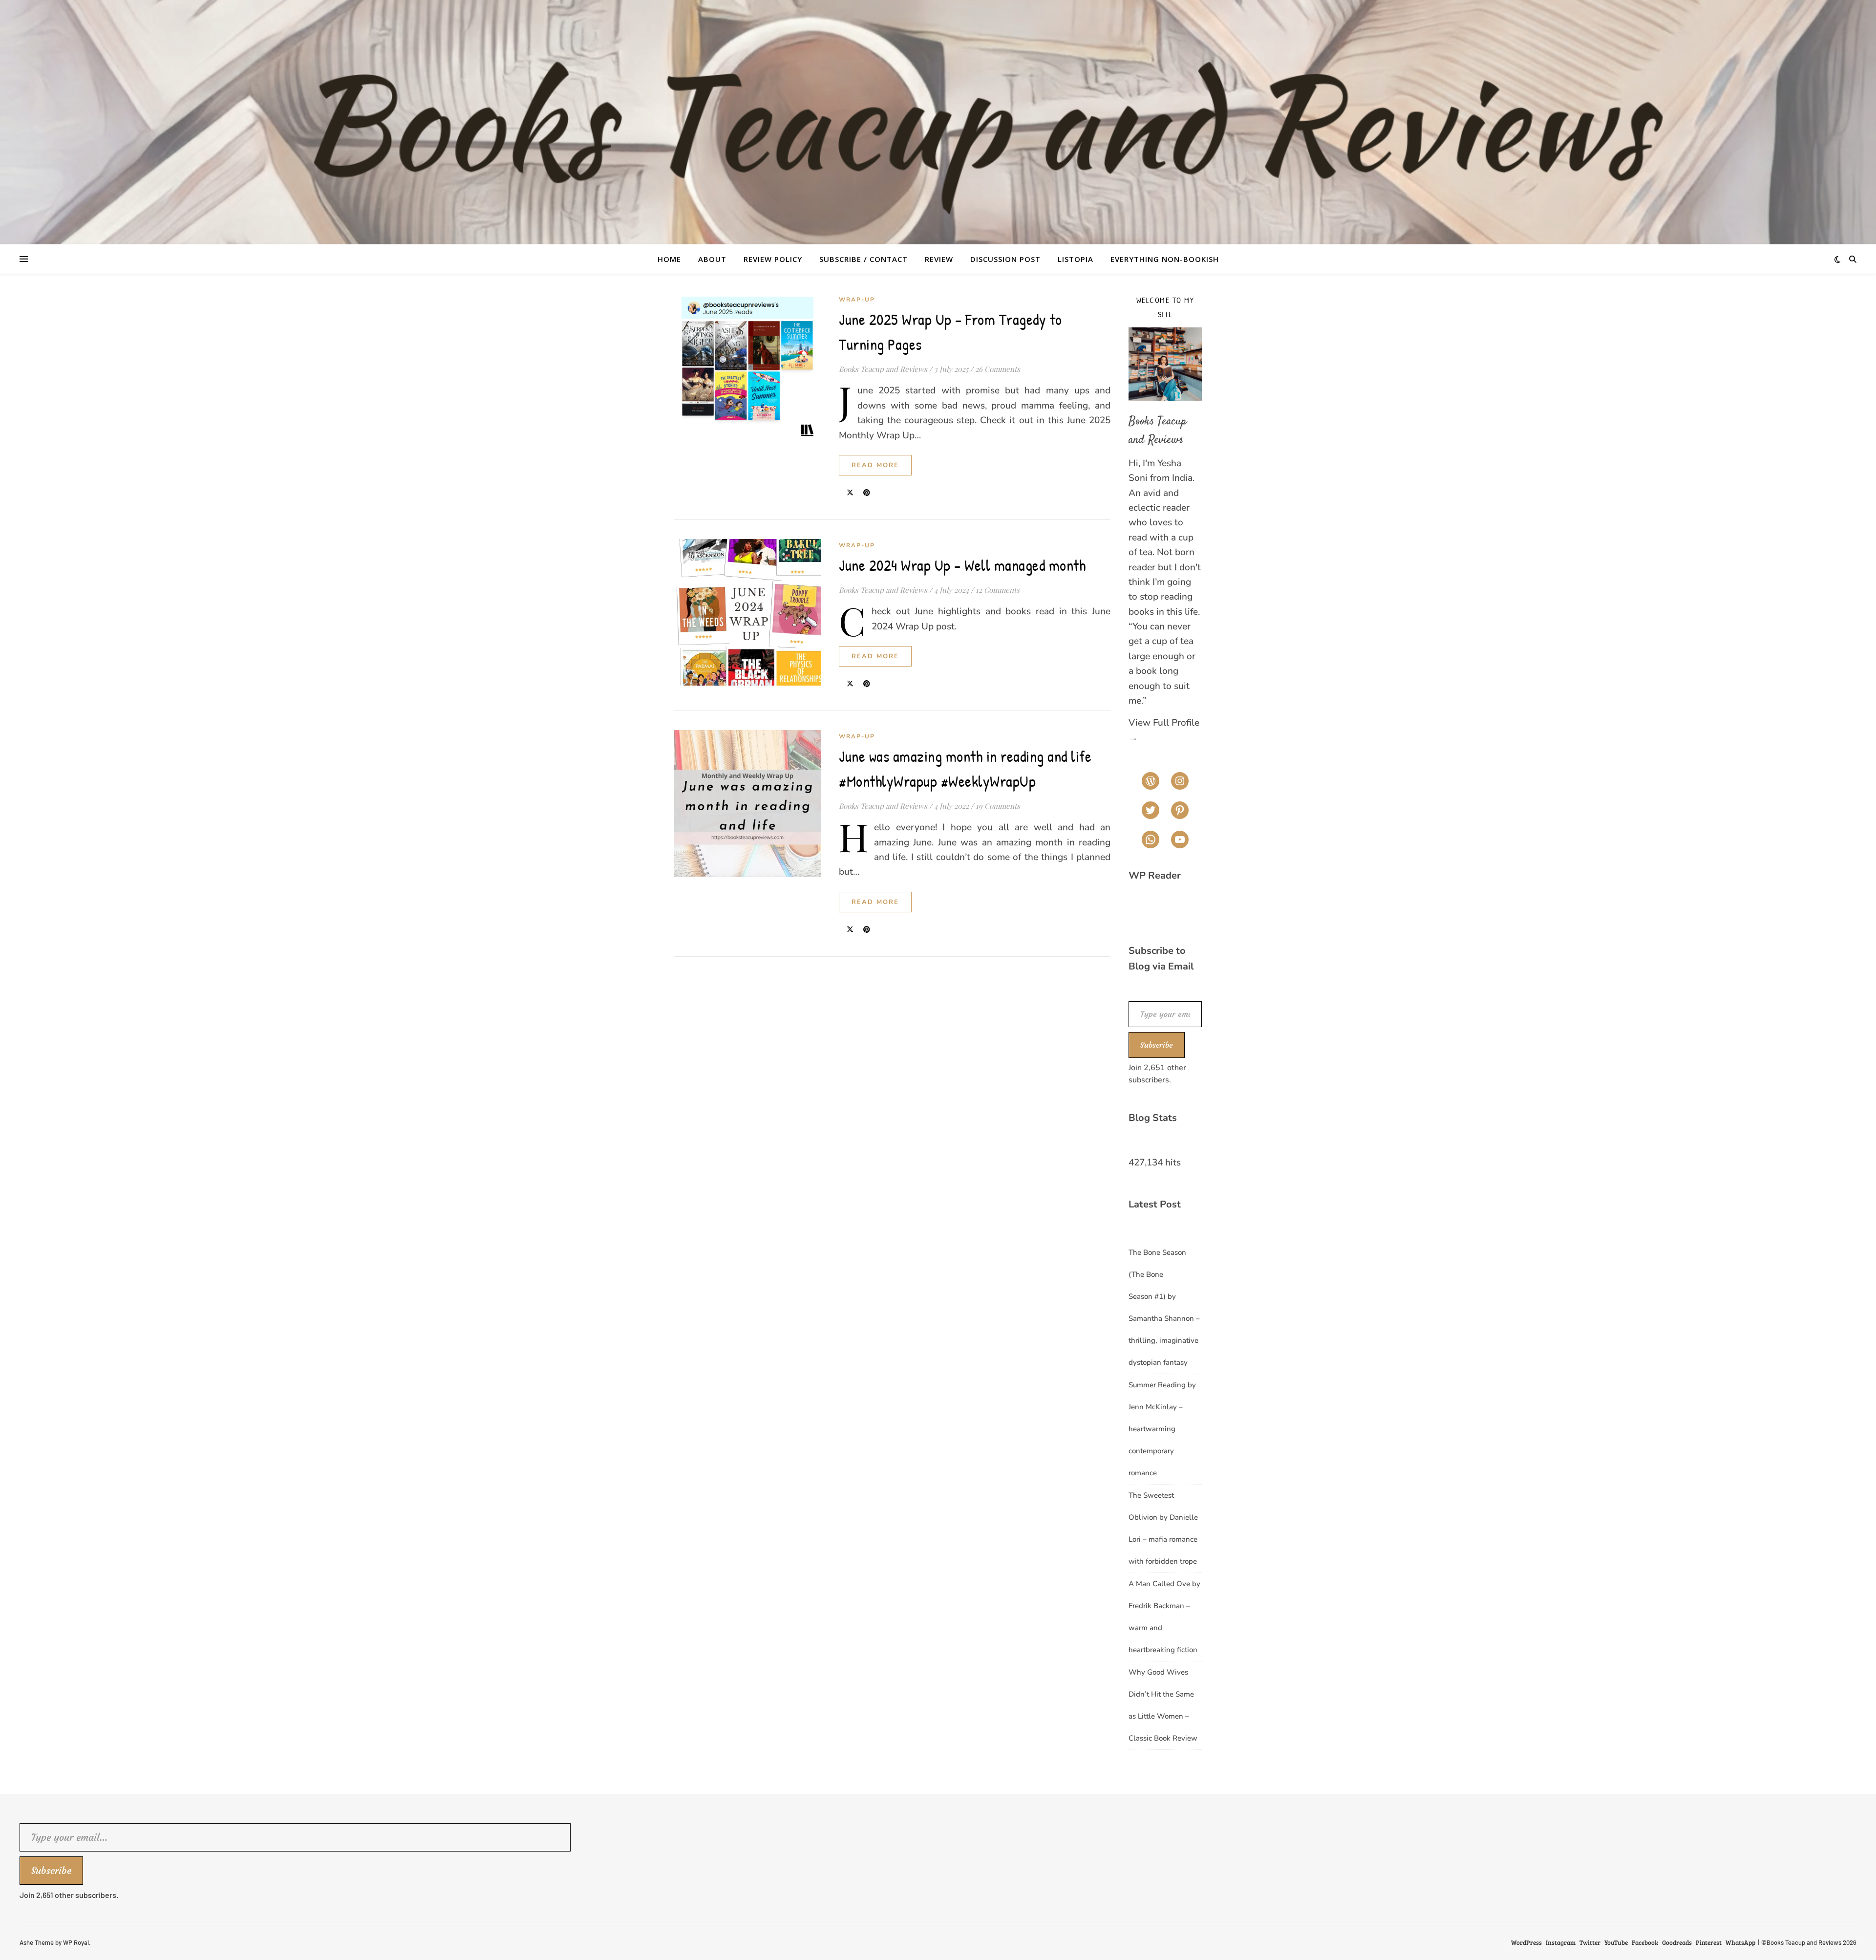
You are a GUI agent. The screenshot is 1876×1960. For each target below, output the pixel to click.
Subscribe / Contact (863, 259)
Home (669, 259)
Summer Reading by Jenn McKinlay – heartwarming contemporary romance (1162, 1429)
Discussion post (1005, 259)
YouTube (1616, 1942)
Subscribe (1157, 1045)
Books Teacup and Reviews (883, 369)
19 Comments (998, 806)
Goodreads (1677, 1942)
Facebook (1645, 1942)
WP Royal (76, 1942)
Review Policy (773, 259)
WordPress (1526, 1942)
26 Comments (998, 369)
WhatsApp (1740, 1942)
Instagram (1561, 1942)
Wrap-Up (857, 300)
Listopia (1076, 259)
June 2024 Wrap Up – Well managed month (962, 565)
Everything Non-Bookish (1165, 259)
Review (939, 259)
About (712, 259)
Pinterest (1709, 1942)
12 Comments (998, 590)
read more (875, 465)
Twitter (1590, 1942)
